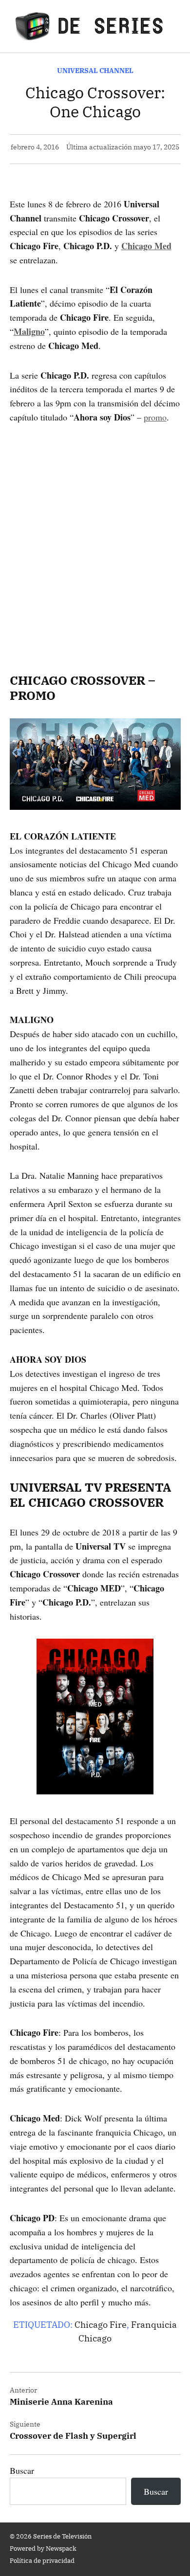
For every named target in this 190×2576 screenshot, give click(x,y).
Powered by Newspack (43, 2548)
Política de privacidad (42, 2560)
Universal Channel (95, 70)
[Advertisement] (95, 535)
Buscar (22, 2470)
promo (155, 417)
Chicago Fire (101, 2325)
